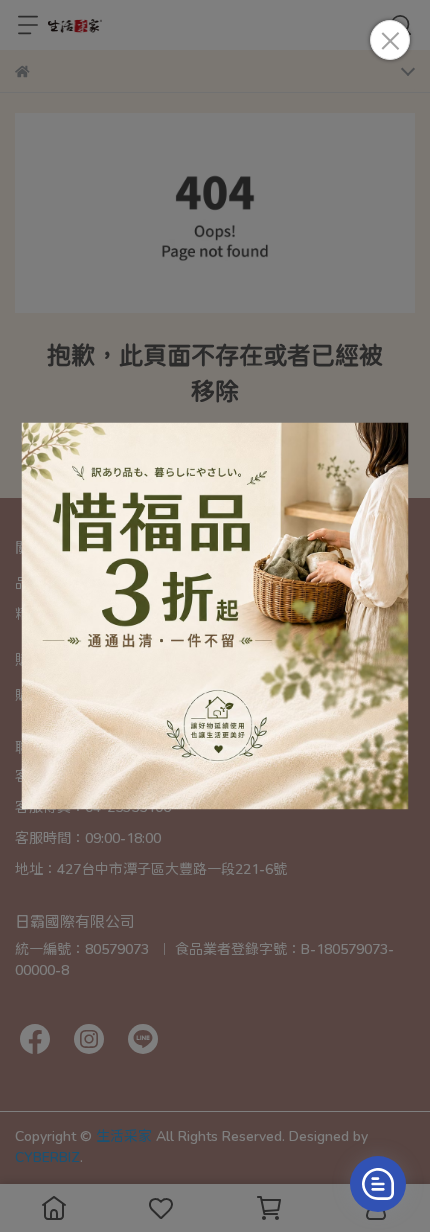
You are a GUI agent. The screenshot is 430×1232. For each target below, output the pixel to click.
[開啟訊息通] (378, 1184)
